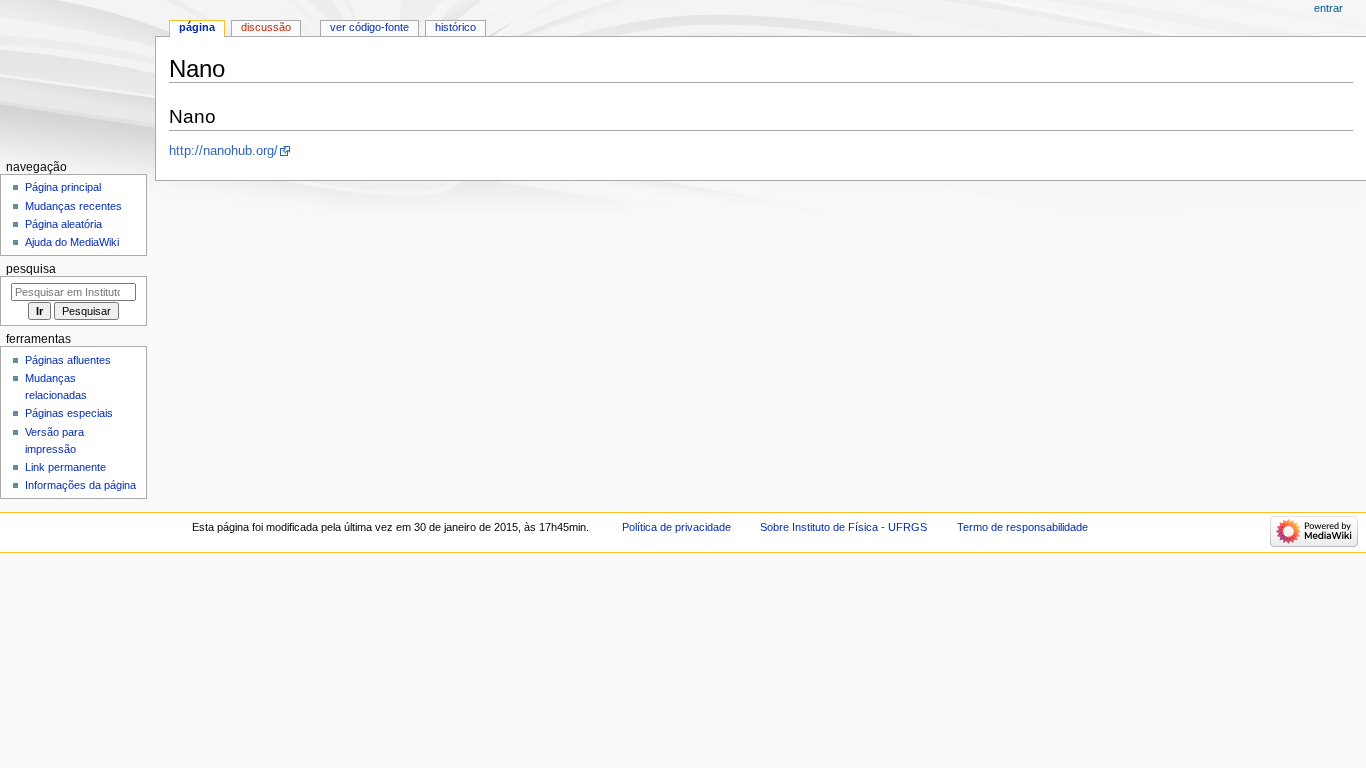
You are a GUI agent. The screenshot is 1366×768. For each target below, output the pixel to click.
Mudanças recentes (73, 206)
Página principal (63, 187)
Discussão (266, 27)
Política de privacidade (676, 527)
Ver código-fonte (369, 27)
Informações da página (80, 485)
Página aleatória (63, 224)
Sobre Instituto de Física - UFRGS (843, 527)
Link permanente (65, 467)
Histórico (455, 27)
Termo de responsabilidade (1022, 527)
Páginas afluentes (68, 360)
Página (197, 27)
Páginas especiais (69, 413)
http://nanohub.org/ (223, 151)
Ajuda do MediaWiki (72, 242)
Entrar (1328, 8)
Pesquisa (31, 269)
